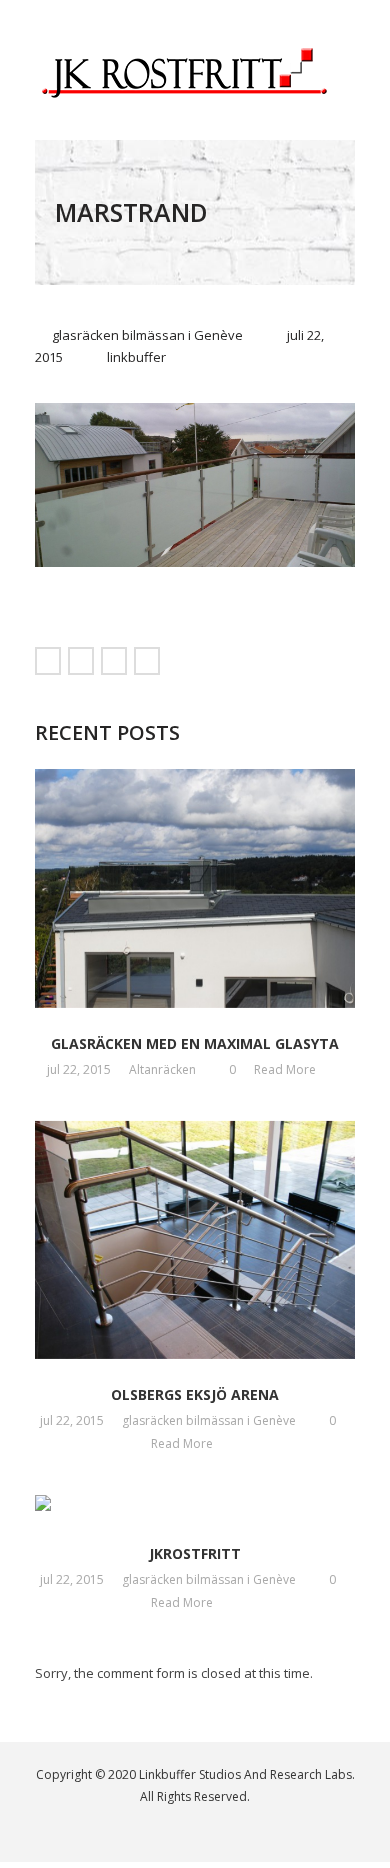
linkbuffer (136, 357)
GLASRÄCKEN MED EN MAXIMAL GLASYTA (195, 1043)
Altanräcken (162, 1069)
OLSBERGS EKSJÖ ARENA (195, 1394)
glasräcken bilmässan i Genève (147, 335)
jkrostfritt (195, 1553)
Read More (286, 1069)
